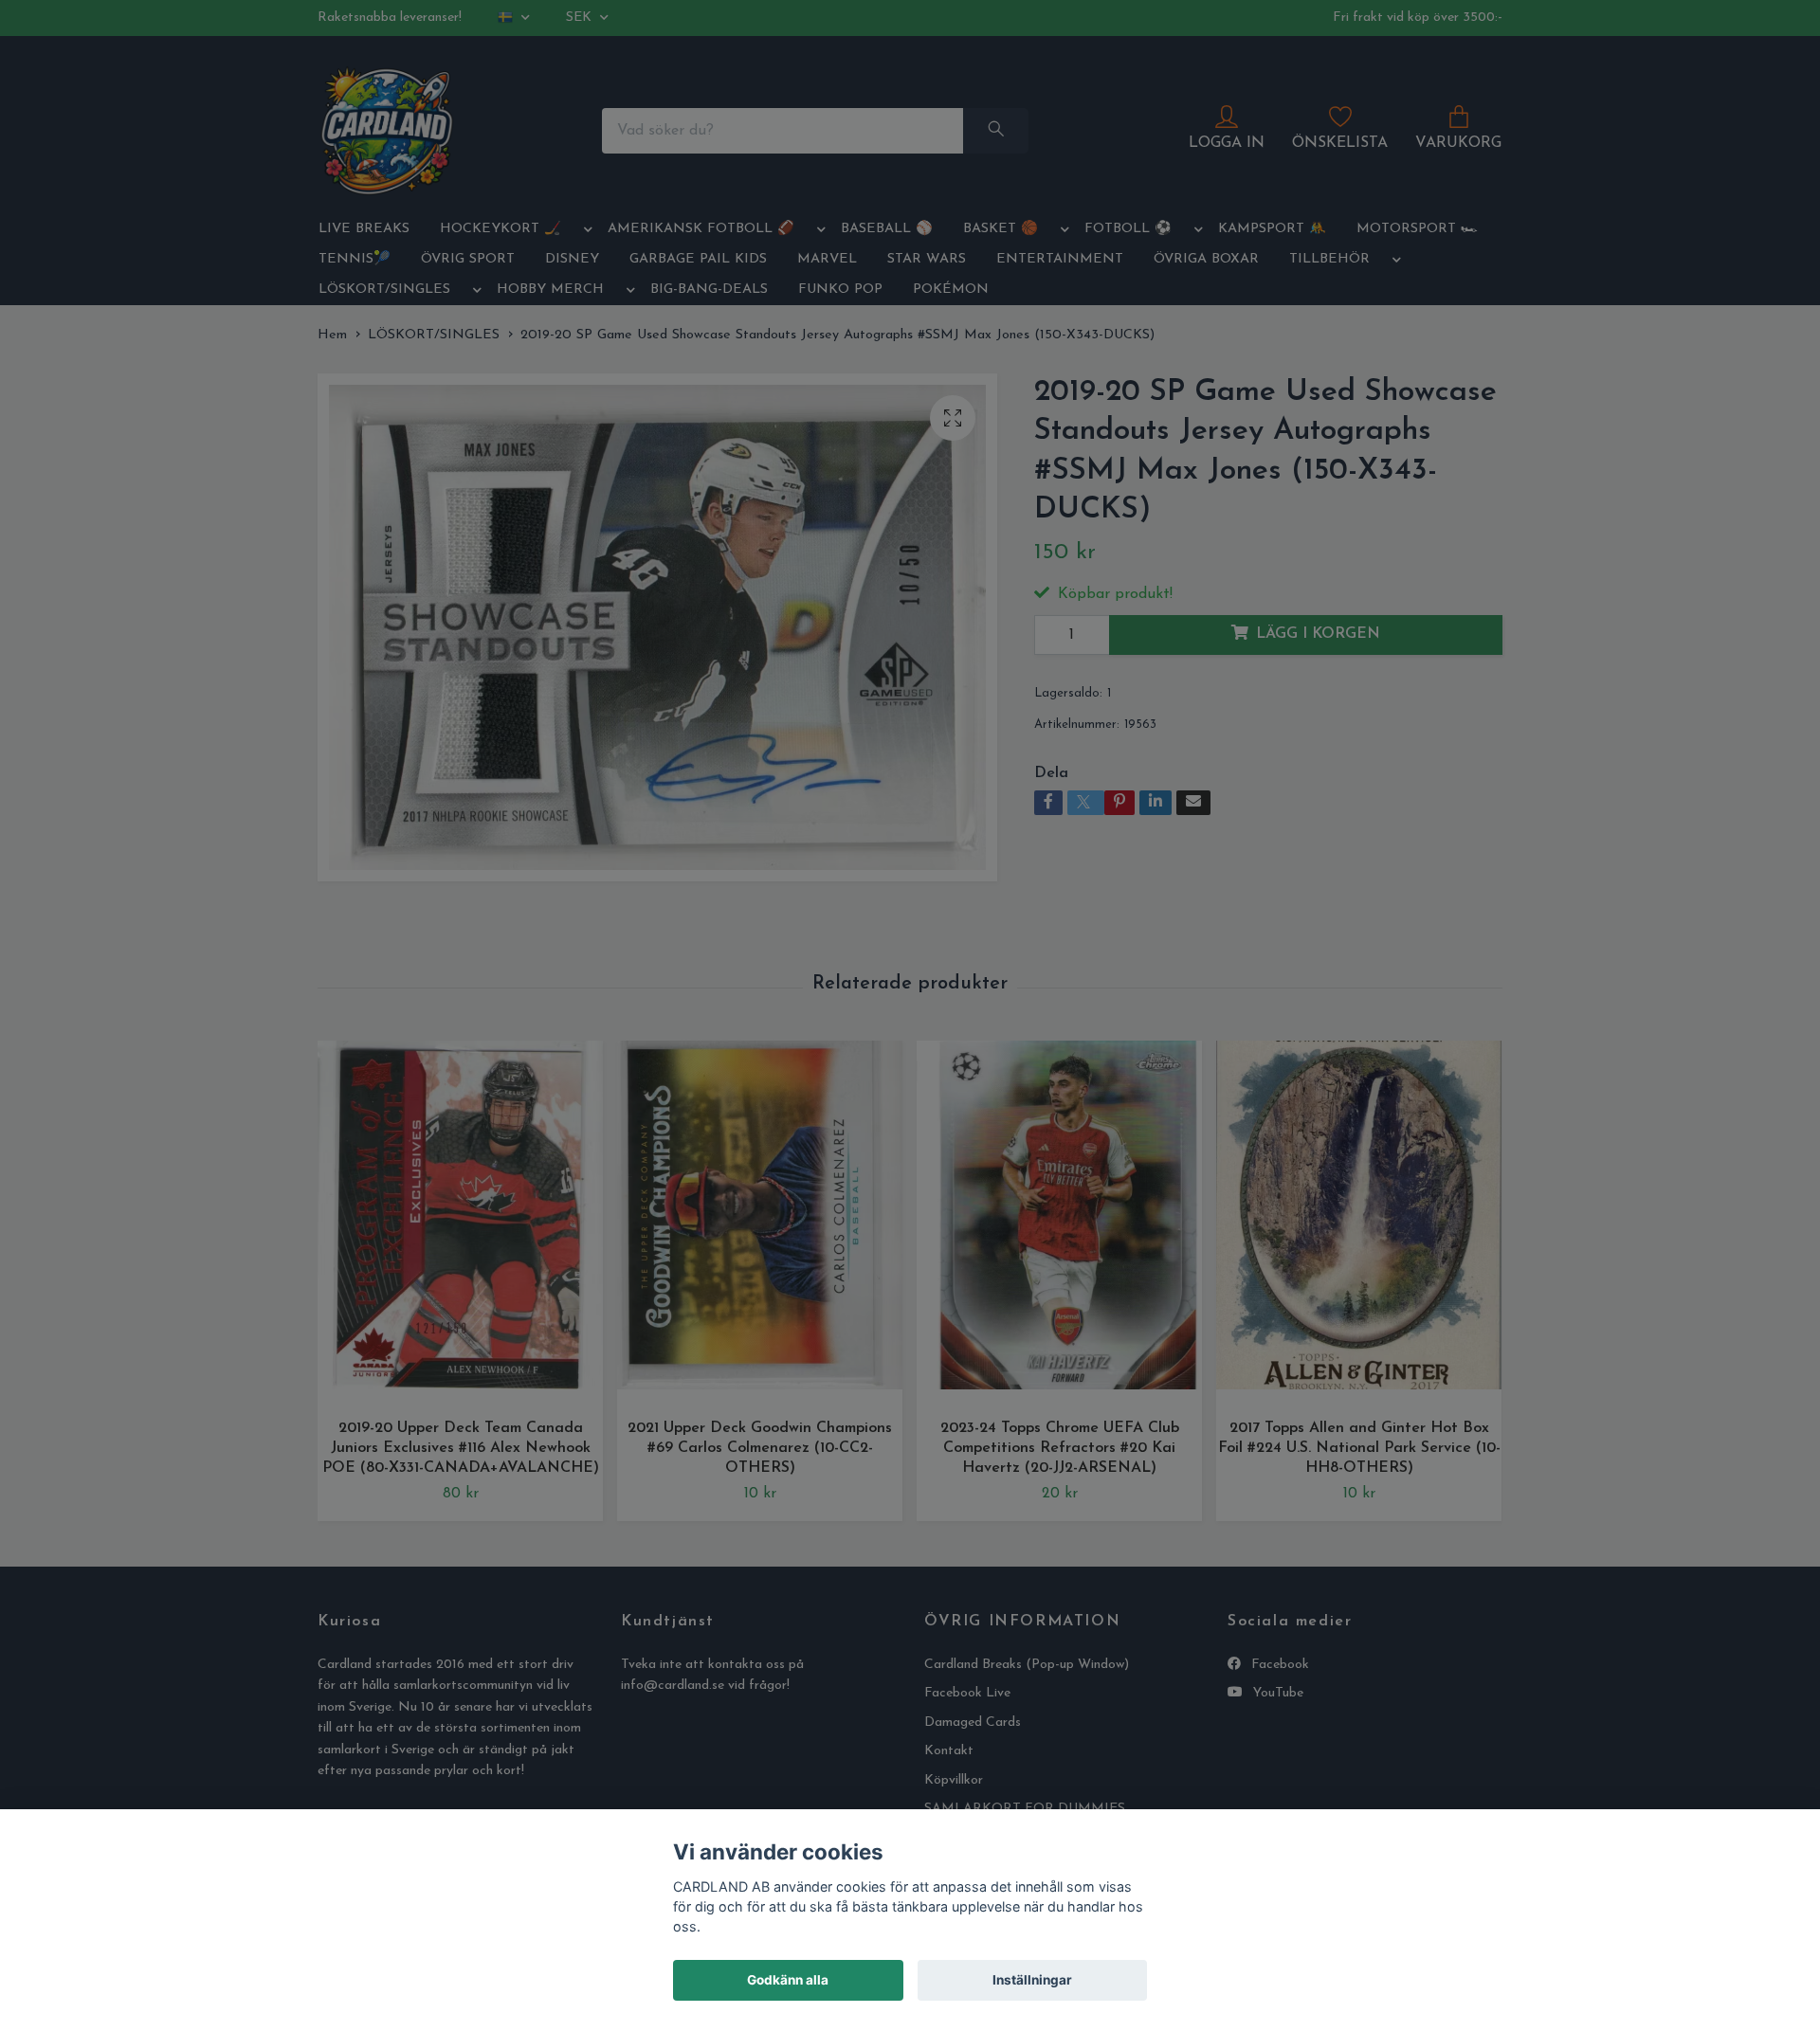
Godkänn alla (788, 1980)
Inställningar (1032, 1980)
